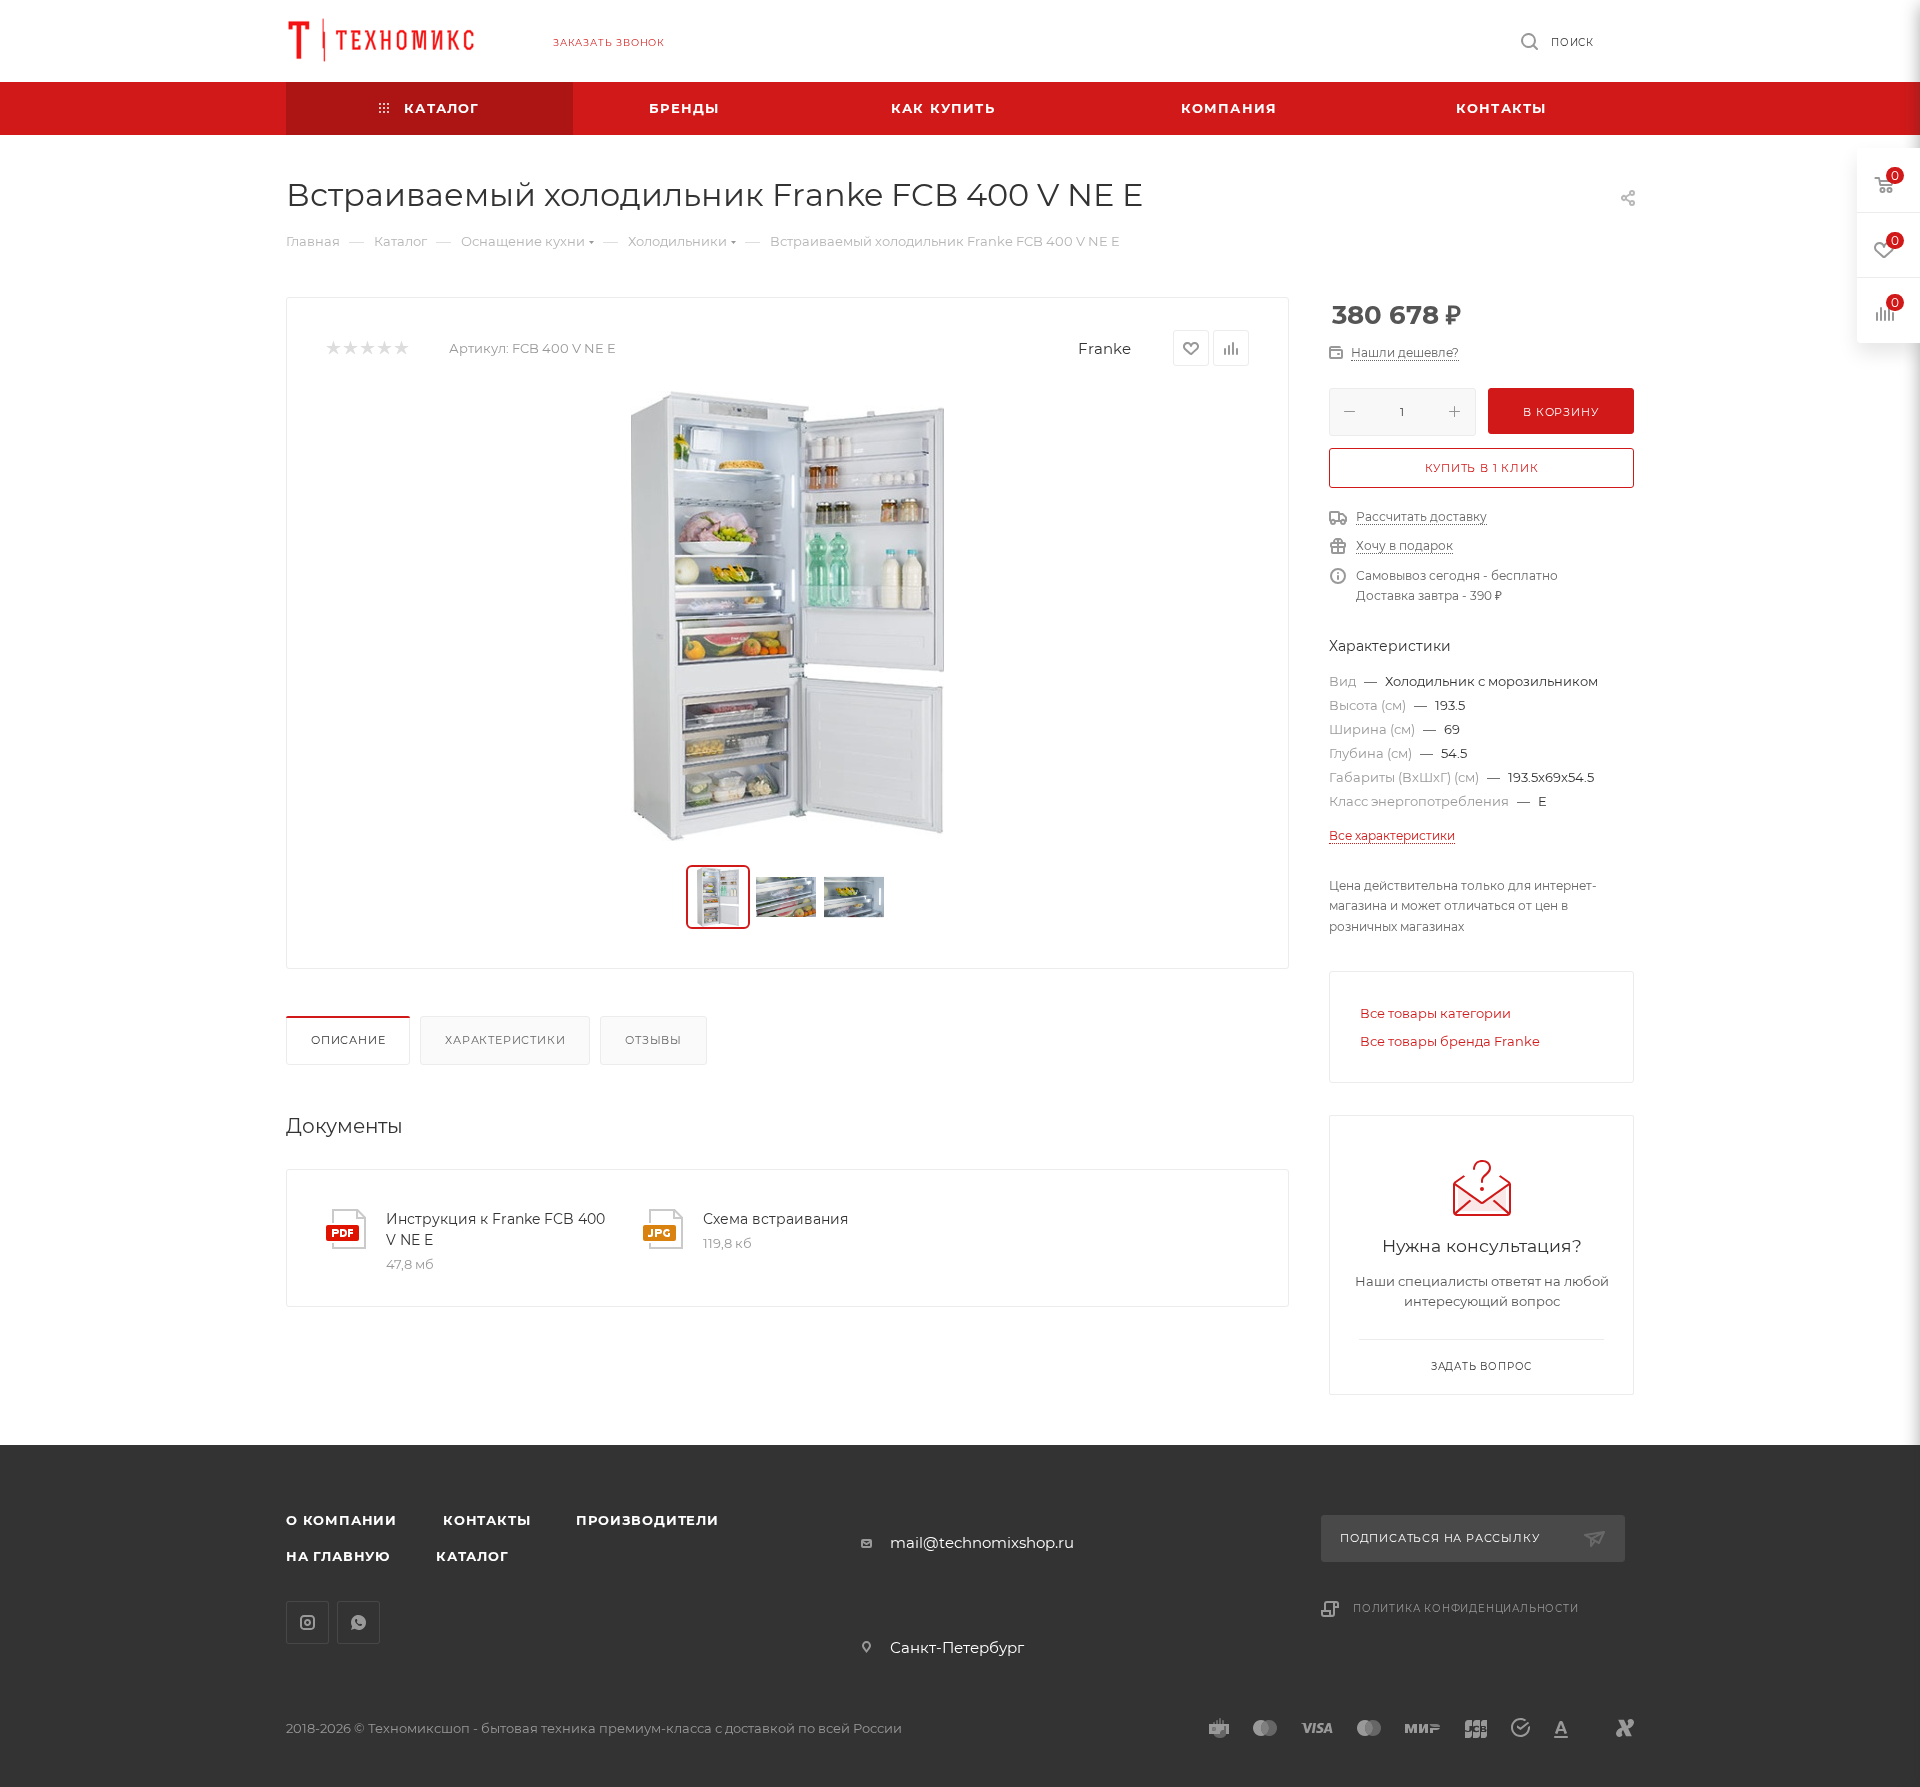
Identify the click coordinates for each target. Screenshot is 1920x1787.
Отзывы (653, 1040)
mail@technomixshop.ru (982, 1542)
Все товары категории (1435, 1013)
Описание (348, 1040)
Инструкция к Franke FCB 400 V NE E (495, 1229)
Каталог (472, 1556)
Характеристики (505, 1040)
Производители (647, 1520)
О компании (341, 1520)
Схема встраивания (775, 1219)
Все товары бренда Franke (1450, 1041)
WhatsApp (358, 1622)
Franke (1104, 348)
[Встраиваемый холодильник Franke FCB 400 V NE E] (788, 616)
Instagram (307, 1622)
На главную (338, 1556)
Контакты (486, 1520)
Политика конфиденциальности (1466, 1608)
